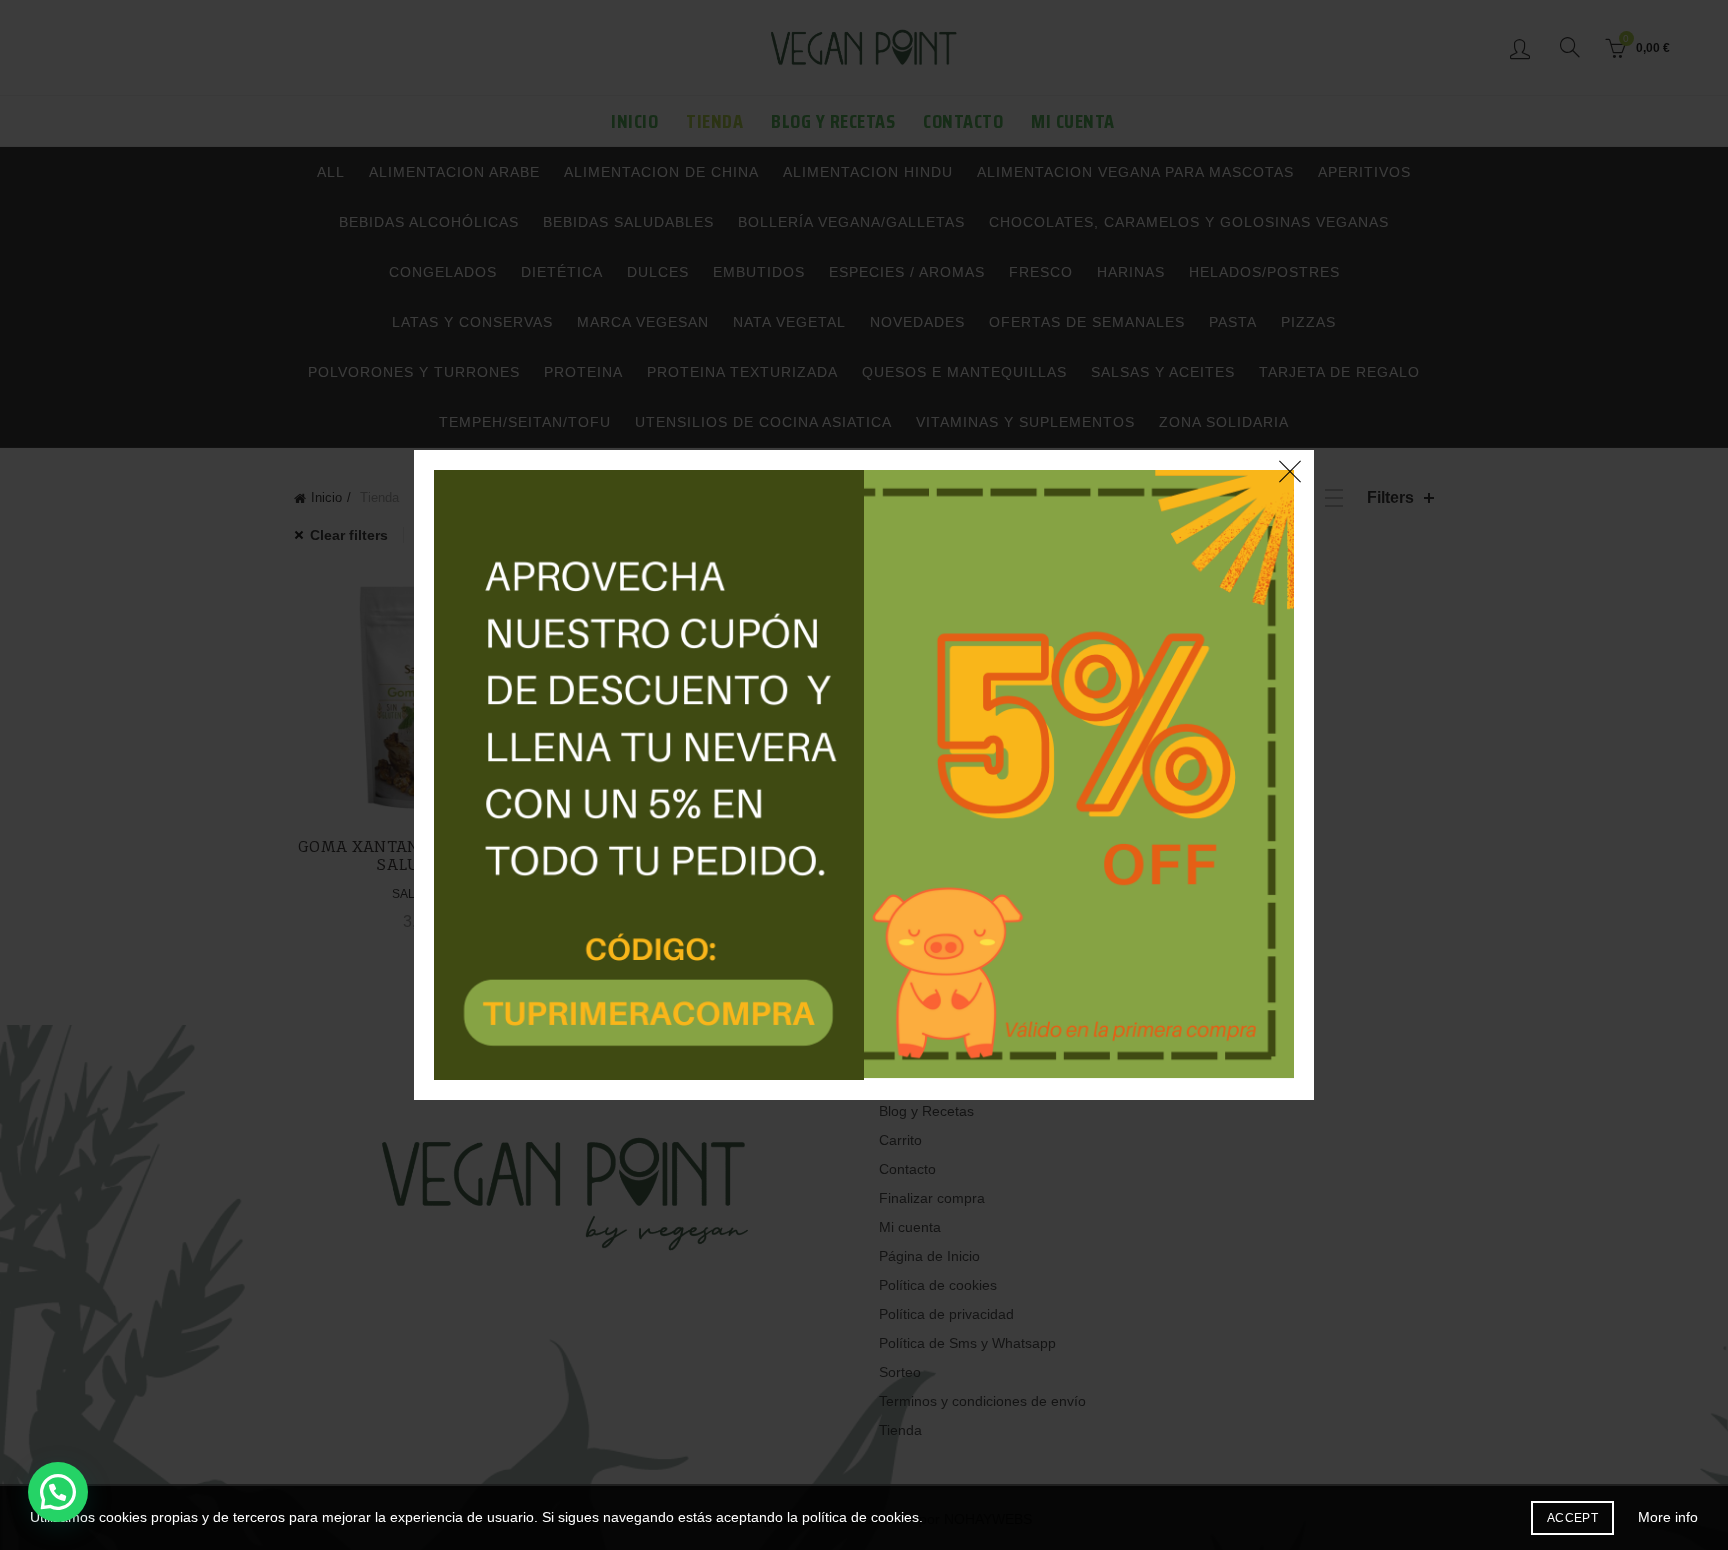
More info (1668, 1517)
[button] (58, 1492)
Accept (1572, 1518)
